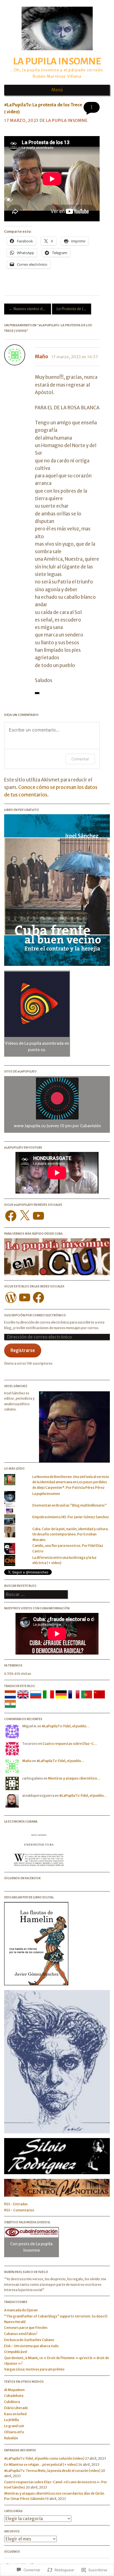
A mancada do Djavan (21, 2310)
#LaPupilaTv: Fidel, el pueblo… (66, 1726)
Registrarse (23, 1350)
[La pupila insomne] (57, 52)
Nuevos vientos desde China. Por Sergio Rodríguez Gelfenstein (30, 309)
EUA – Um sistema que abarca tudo (31, 2346)
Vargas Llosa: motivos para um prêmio (34, 2369)
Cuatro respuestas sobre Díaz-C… (70, 1744)
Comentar (80, 759)
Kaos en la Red (15, 2414)
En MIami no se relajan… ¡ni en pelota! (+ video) (41, 2465)
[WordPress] (11, 1297)
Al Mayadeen (14, 2390)
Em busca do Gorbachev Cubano (29, 2340)
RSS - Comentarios (19, 2210)
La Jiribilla (11, 2420)
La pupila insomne (57, 61)
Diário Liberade (16, 2408)
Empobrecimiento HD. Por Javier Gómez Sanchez (71, 1517)
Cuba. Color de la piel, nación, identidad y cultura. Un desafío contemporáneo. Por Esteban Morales (70, 1534)
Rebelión (11, 2438)
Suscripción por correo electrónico (35, 1315)
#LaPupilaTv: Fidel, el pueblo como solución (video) (44, 2458)
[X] (25, 1216)
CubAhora (12, 2402)
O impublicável (16, 2352)
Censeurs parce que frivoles (26, 2328)
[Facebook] (11, 1216)
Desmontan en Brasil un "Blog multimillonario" (70, 1505)
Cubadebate (14, 2396)
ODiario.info (14, 2432)
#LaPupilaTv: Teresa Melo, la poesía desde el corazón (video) (52, 2471)
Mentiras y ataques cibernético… (74, 1778)
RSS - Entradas (16, 2204)
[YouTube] (38, 1216)
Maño (42, 357)
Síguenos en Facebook (22, 1878)
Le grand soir (14, 2426)
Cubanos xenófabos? (21, 2334)
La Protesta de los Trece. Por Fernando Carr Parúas (74, 309)
